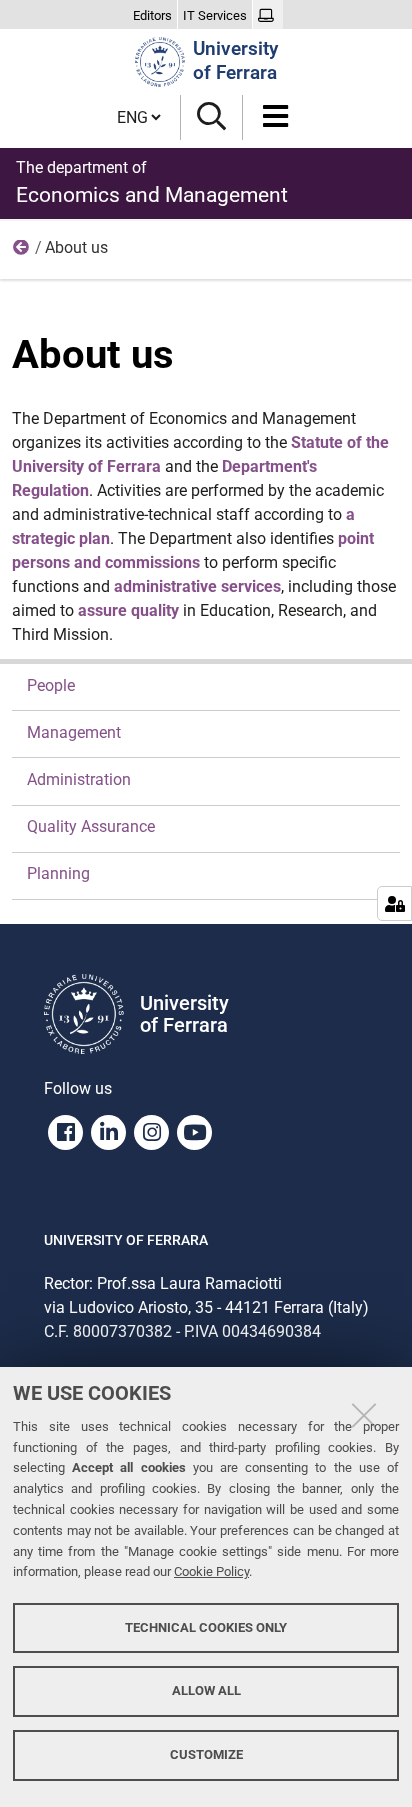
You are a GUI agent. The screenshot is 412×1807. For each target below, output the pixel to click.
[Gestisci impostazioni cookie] (394, 903)
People (51, 685)
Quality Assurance (91, 826)
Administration (79, 779)
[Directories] (268, 16)
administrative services (197, 586)
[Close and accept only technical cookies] (364, 1415)
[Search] (211, 117)
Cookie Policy (211, 1571)
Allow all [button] (206, 1690)
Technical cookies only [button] (206, 1627)
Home (22, 252)
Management (74, 732)
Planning (58, 873)
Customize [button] (206, 1754)
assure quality (128, 610)
